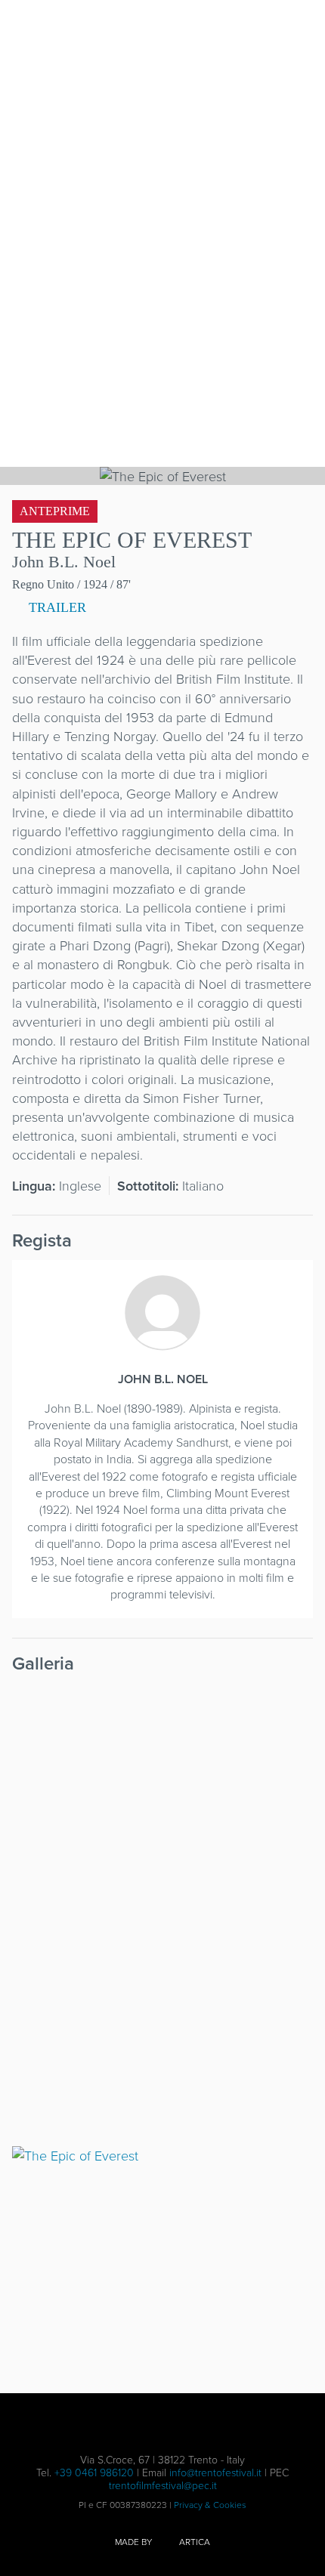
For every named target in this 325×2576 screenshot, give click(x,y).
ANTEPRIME (55, 511)
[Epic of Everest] (162, 2023)
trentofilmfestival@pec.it (163, 2485)
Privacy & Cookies (210, 2505)
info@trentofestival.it (215, 2472)
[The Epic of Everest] (162, 1791)
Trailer (56, 607)
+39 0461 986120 (94, 2472)
